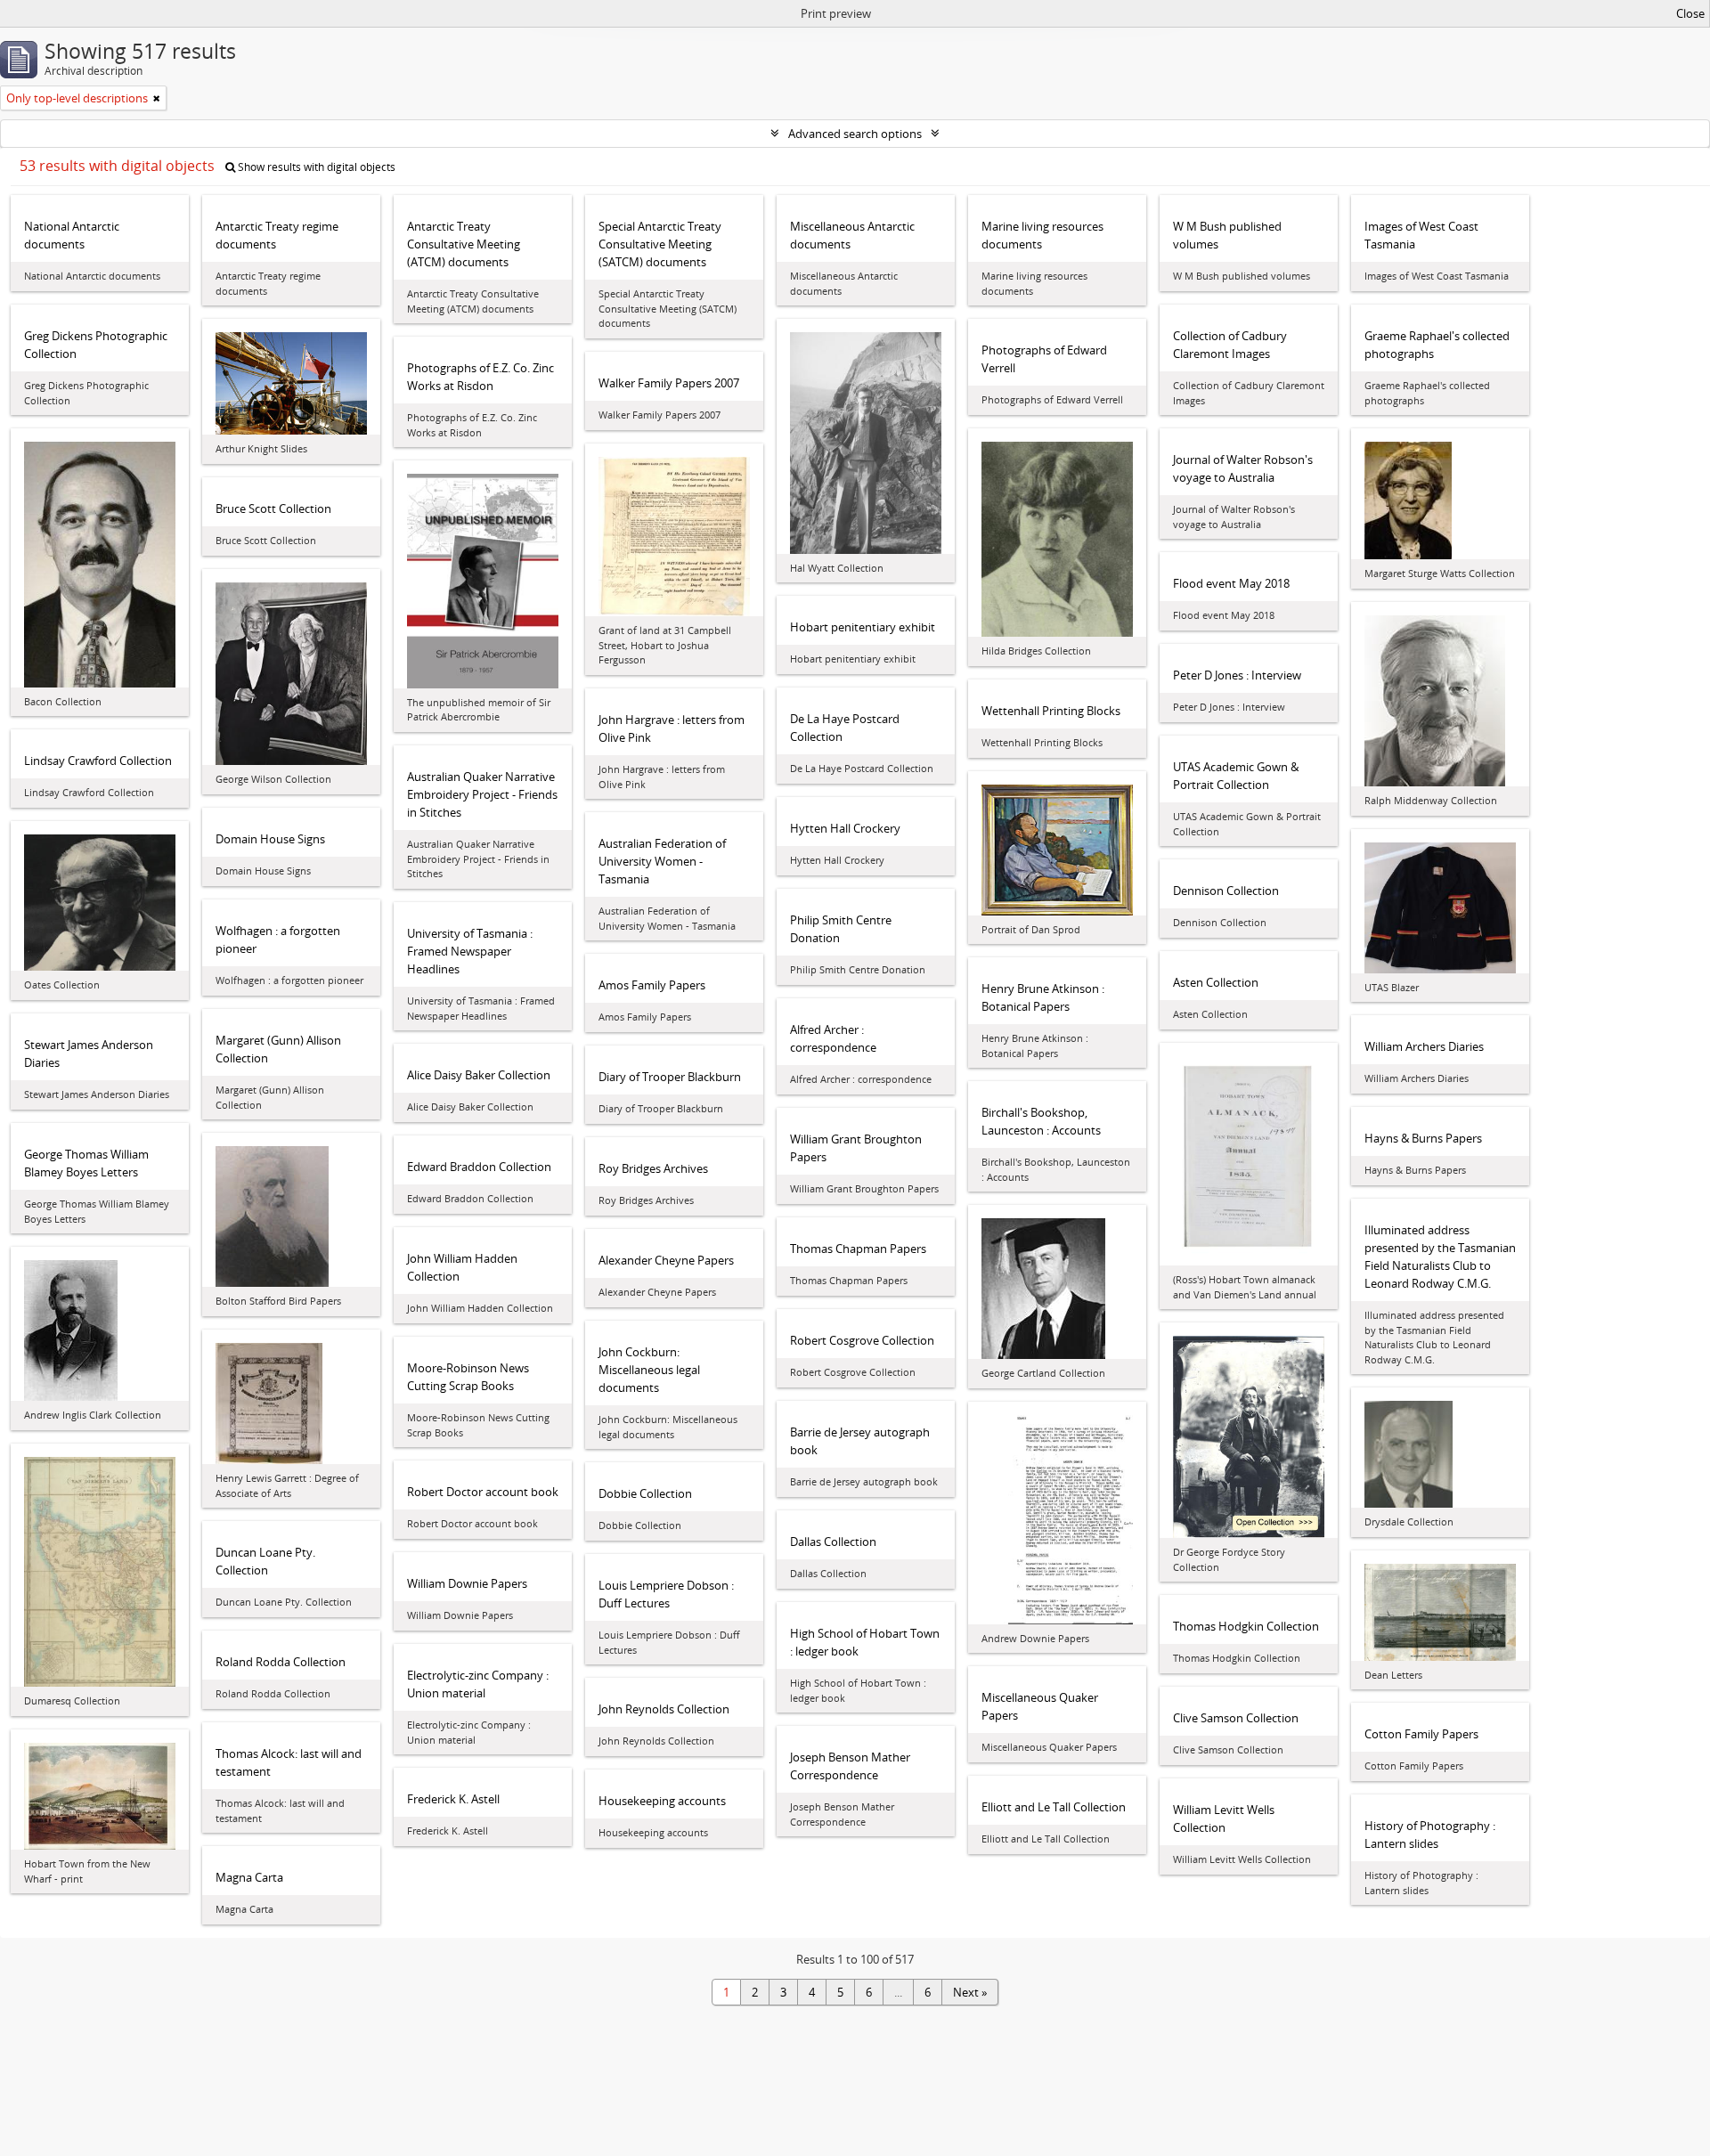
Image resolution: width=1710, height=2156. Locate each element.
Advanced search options (855, 134)
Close (1690, 13)
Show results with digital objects (315, 167)
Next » (970, 1992)
